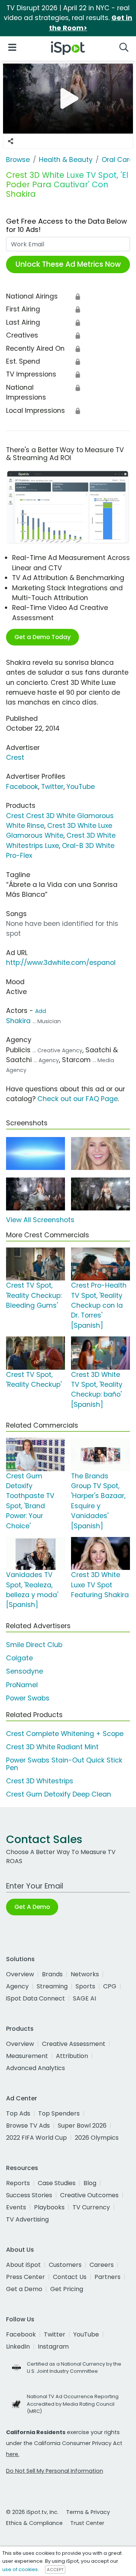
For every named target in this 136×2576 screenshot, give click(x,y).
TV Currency (91, 2207)
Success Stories (29, 2195)
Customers (65, 2265)
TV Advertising (27, 2219)
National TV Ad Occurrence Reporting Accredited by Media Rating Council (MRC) (73, 2404)
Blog (90, 2183)
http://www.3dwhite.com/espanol (61, 963)
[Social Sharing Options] (11, 141)
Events (16, 2207)
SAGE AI (84, 1998)
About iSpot (23, 2265)
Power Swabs (28, 1698)
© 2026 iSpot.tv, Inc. (32, 2512)
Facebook (22, 787)
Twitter (52, 787)
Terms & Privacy (88, 2512)
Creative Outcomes (89, 2195)
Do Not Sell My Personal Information (55, 2471)
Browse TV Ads (28, 2126)
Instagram (53, 2347)
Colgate (19, 1658)
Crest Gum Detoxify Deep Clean (59, 1794)
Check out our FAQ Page (78, 1099)
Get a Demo (24, 2289)
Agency (17, 1986)
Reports (18, 2183)
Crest (15, 758)
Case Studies (57, 2183)
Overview (20, 1974)
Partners (107, 2277)
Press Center (25, 2277)
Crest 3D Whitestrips (40, 1781)
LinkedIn (18, 2347)
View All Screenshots (40, 1220)
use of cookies (20, 2569)
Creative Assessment (74, 2044)
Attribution (72, 2056)
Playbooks (49, 2207)
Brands (52, 1974)
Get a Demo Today (42, 637)
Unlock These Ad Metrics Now (68, 264)
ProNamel (22, 1685)
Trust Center (87, 2523)
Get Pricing (67, 2289)
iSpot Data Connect (36, 1998)
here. (13, 2454)
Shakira (18, 1021)
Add (41, 1011)
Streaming (52, 1986)
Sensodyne (25, 1671)
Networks (85, 1974)
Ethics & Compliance (34, 2523)
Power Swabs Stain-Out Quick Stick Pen (64, 1764)
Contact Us (70, 2277)
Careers (102, 2265)
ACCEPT (55, 2570)
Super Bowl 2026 (82, 2126)
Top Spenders (59, 2113)
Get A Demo (32, 1907)
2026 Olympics (97, 2138)
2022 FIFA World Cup (36, 2138)
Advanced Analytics (36, 2068)
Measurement (27, 2056)
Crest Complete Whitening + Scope (65, 1734)
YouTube (81, 787)
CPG (110, 1986)
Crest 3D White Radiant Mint (52, 1747)
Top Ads (18, 2113)
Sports (85, 1986)
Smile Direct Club (34, 1645)
